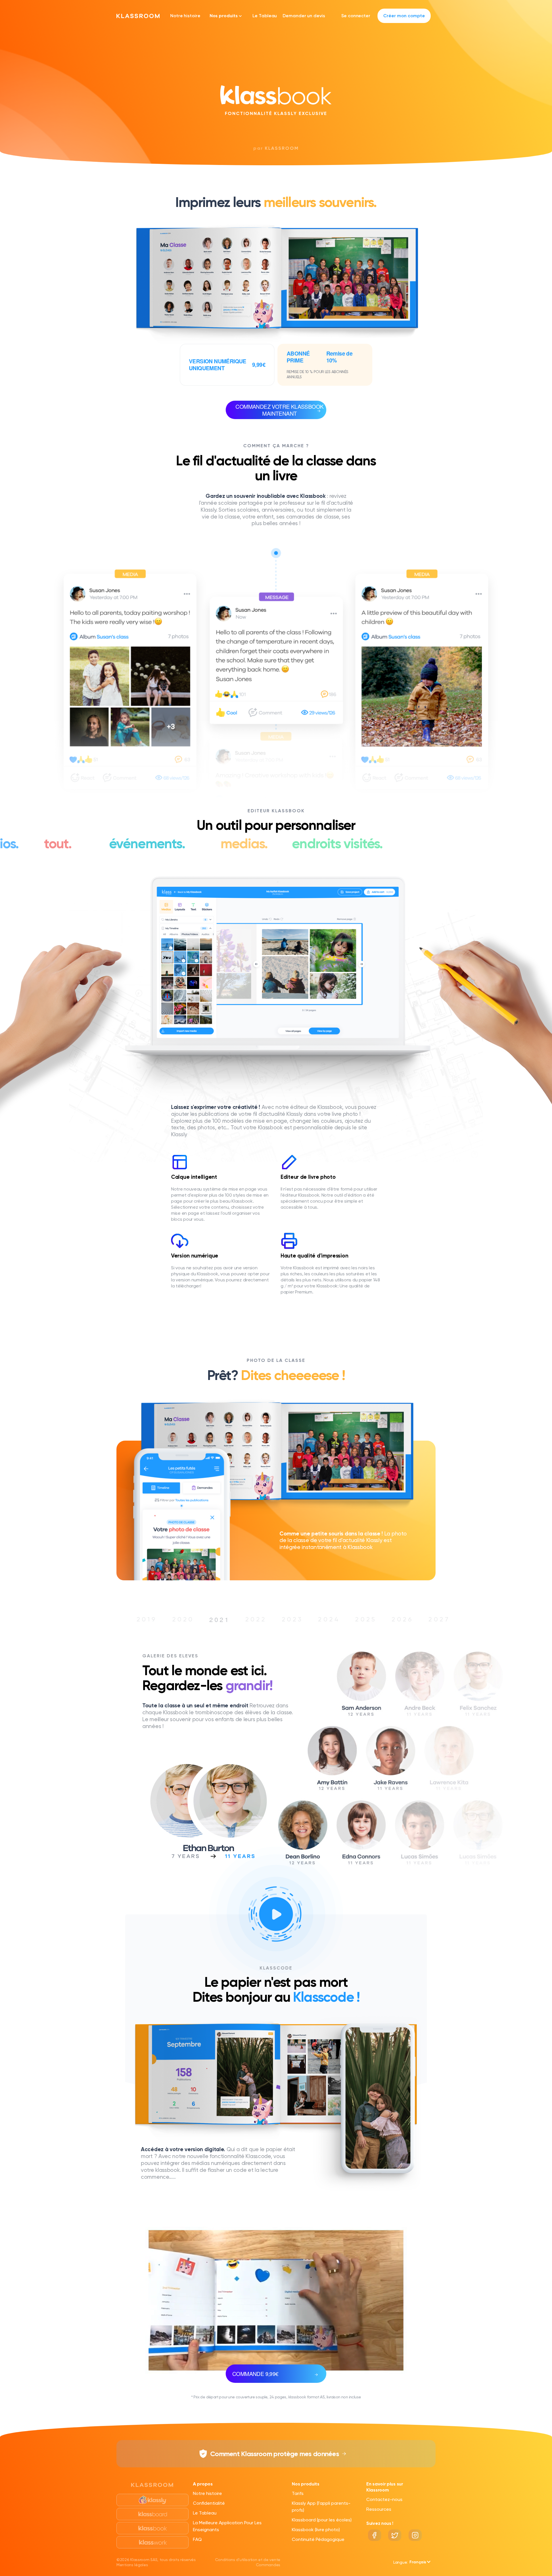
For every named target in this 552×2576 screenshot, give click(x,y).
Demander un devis (304, 16)
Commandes (268, 2565)
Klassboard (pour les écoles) (322, 2520)
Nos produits (224, 16)
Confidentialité (209, 2503)
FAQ (197, 2539)
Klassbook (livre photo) (316, 2530)
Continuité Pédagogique (318, 2539)
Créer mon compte (404, 16)
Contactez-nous (384, 2499)
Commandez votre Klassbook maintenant (279, 410)
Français (418, 2562)
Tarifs (298, 2493)
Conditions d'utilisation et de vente (248, 2560)
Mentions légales (132, 2565)
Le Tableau (265, 16)
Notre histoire (185, 16)
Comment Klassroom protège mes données (275, 2454)
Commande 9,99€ (255, 2374)
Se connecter (356, 16)
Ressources (379, 2509)
